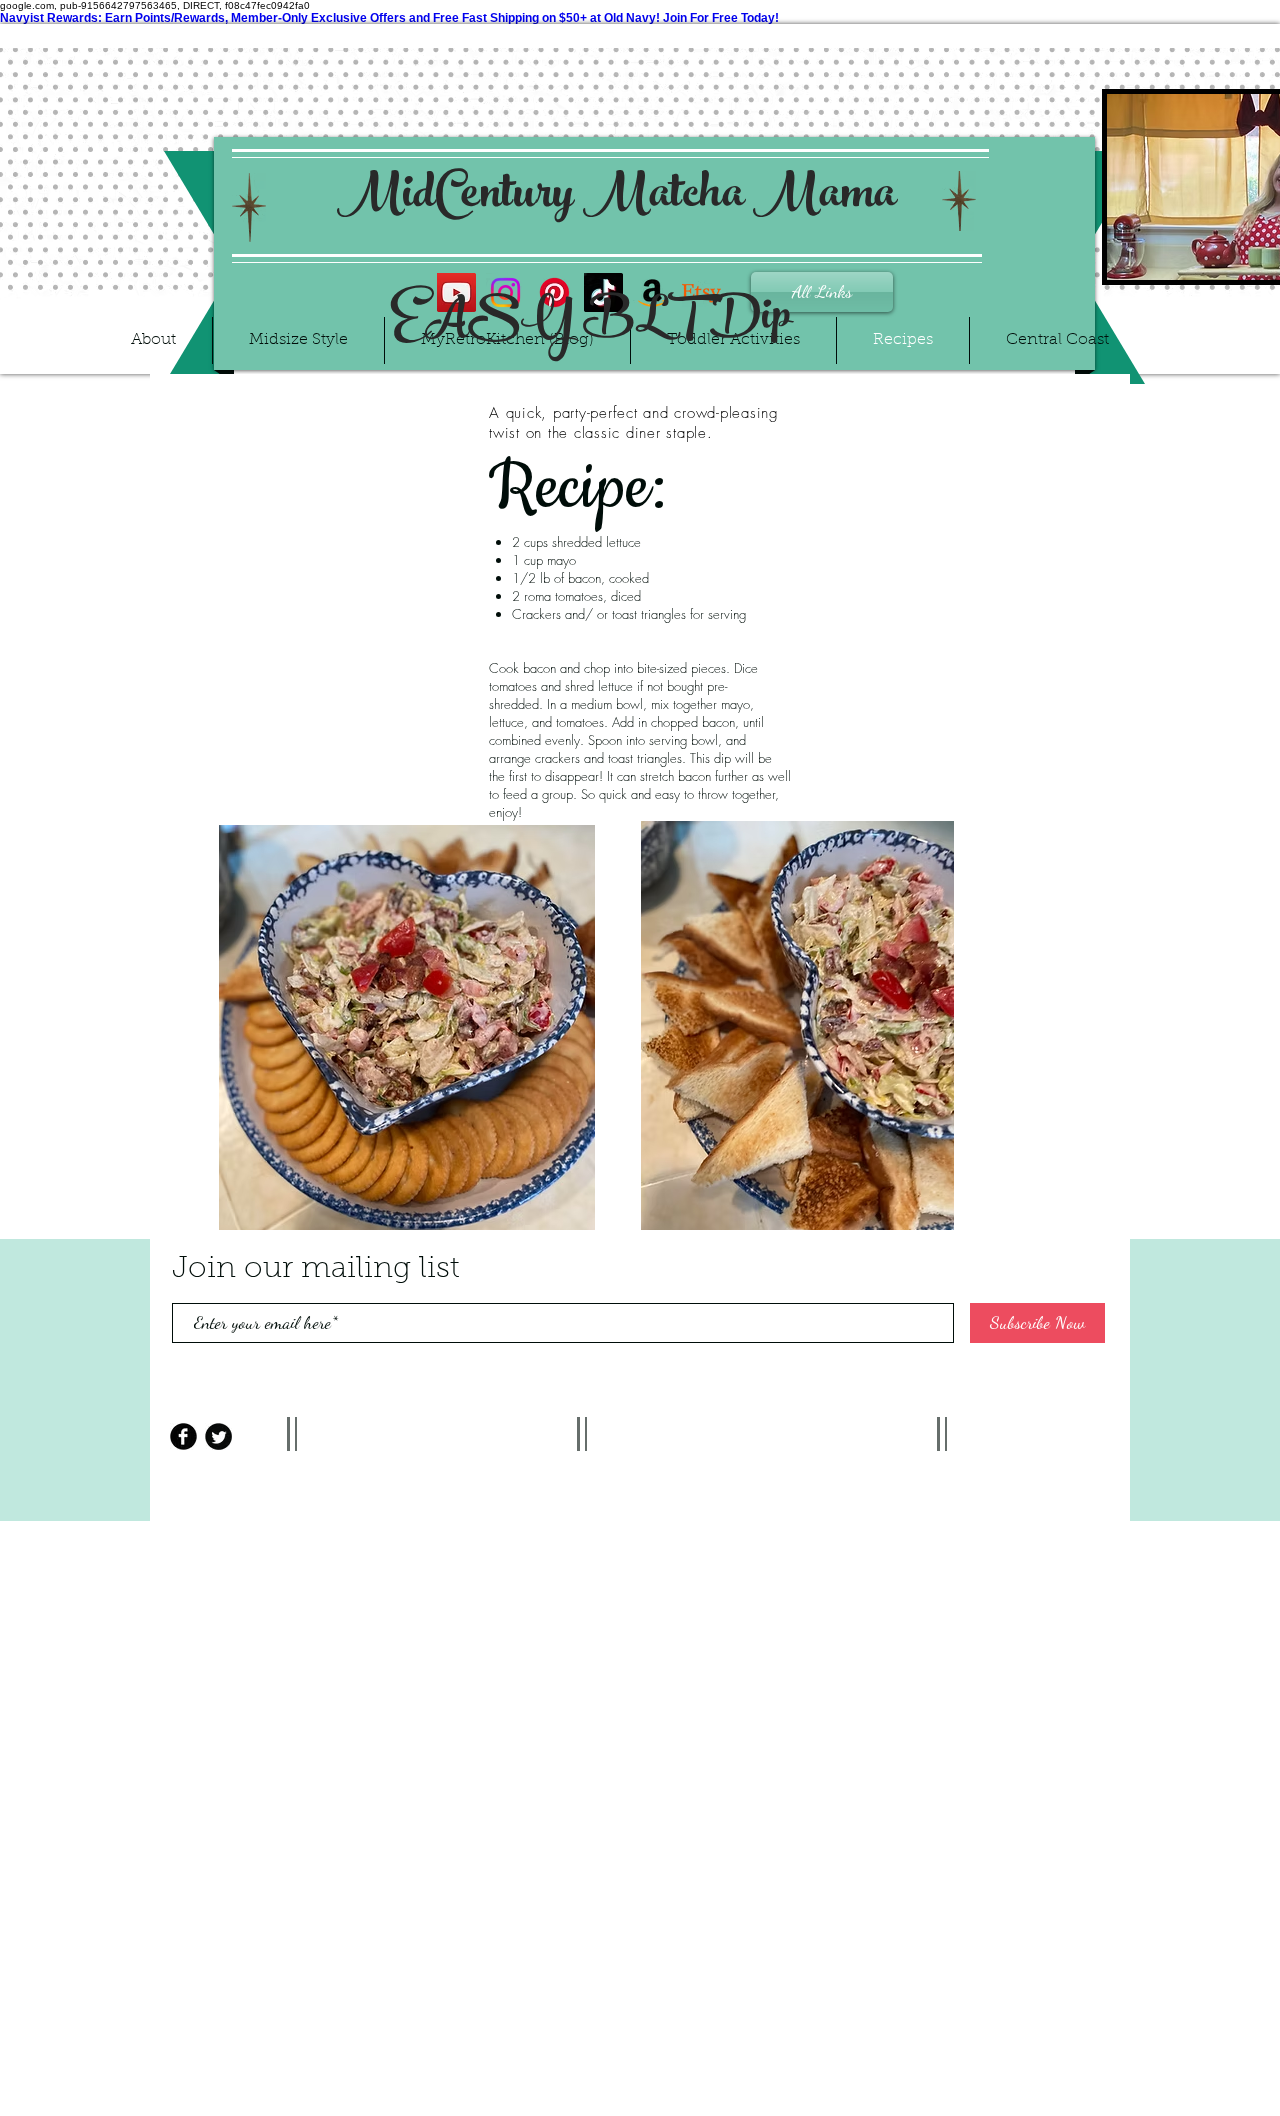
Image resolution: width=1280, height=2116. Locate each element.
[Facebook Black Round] (183, 1436)
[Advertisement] (640, 1661)
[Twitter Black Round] (218, 1436)
